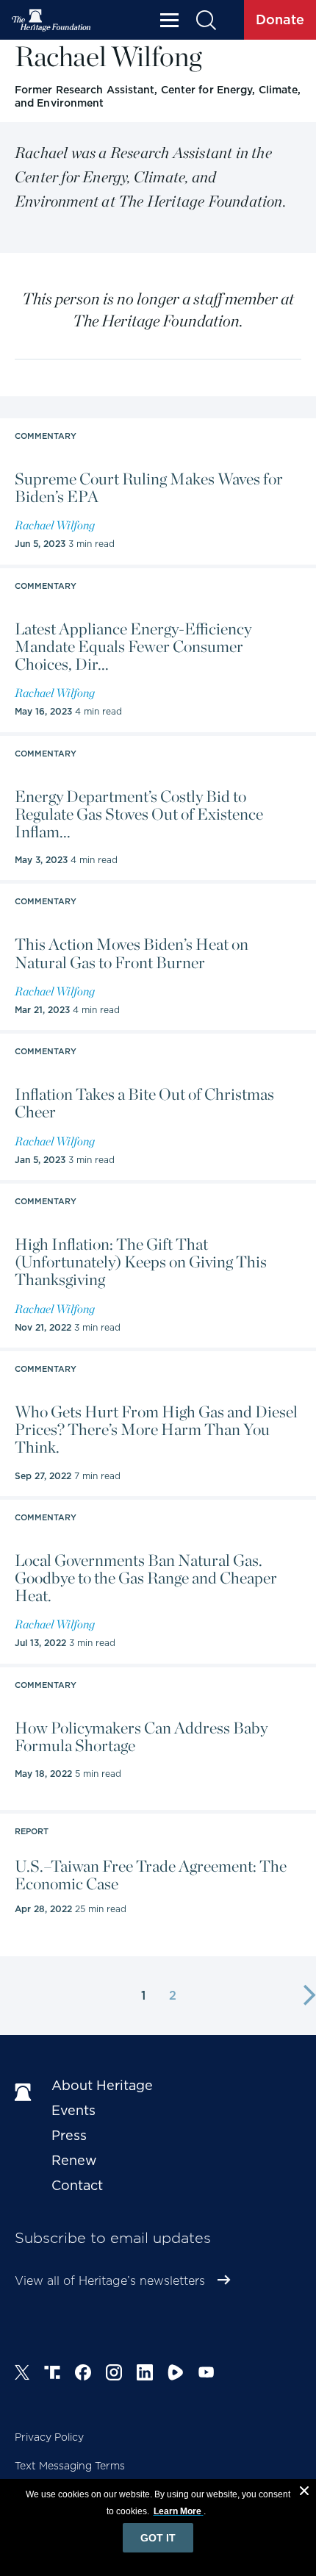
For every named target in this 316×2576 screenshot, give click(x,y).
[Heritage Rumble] (176, 2375)
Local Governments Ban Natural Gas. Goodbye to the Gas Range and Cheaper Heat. (146, 1578)
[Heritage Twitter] (22, 2375)
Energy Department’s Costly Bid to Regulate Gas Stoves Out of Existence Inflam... (139, 814)
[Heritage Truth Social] (52, 2375)
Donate (280, 19)
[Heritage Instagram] (114, 2375)
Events (73, 2110)
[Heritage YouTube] (207, 2375)
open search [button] (205, 20)
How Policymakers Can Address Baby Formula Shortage (141, 1736)
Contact (77, 2185)
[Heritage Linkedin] (145, 2375)
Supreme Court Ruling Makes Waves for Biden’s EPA (149, 487)
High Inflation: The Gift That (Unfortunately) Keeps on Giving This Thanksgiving (141, 1262)
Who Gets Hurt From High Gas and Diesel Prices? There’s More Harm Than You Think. (156, 1430)
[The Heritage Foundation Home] (51, 20)
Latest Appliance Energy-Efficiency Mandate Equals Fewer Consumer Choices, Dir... (133, 647)
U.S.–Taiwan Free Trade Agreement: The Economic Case (151, 1875)
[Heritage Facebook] (83, 2375)
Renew (74, 2160)
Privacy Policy (49, 2437)
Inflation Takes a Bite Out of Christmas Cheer (144, 1103)
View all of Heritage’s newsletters (110, 2281)
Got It (158, 2538)
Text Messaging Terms (70, 2466)
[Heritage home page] (26, 2093)
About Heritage (102, 2085)
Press (69, 2135)
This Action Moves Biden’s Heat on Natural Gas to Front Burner (132, 953)
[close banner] (304, 2493)
